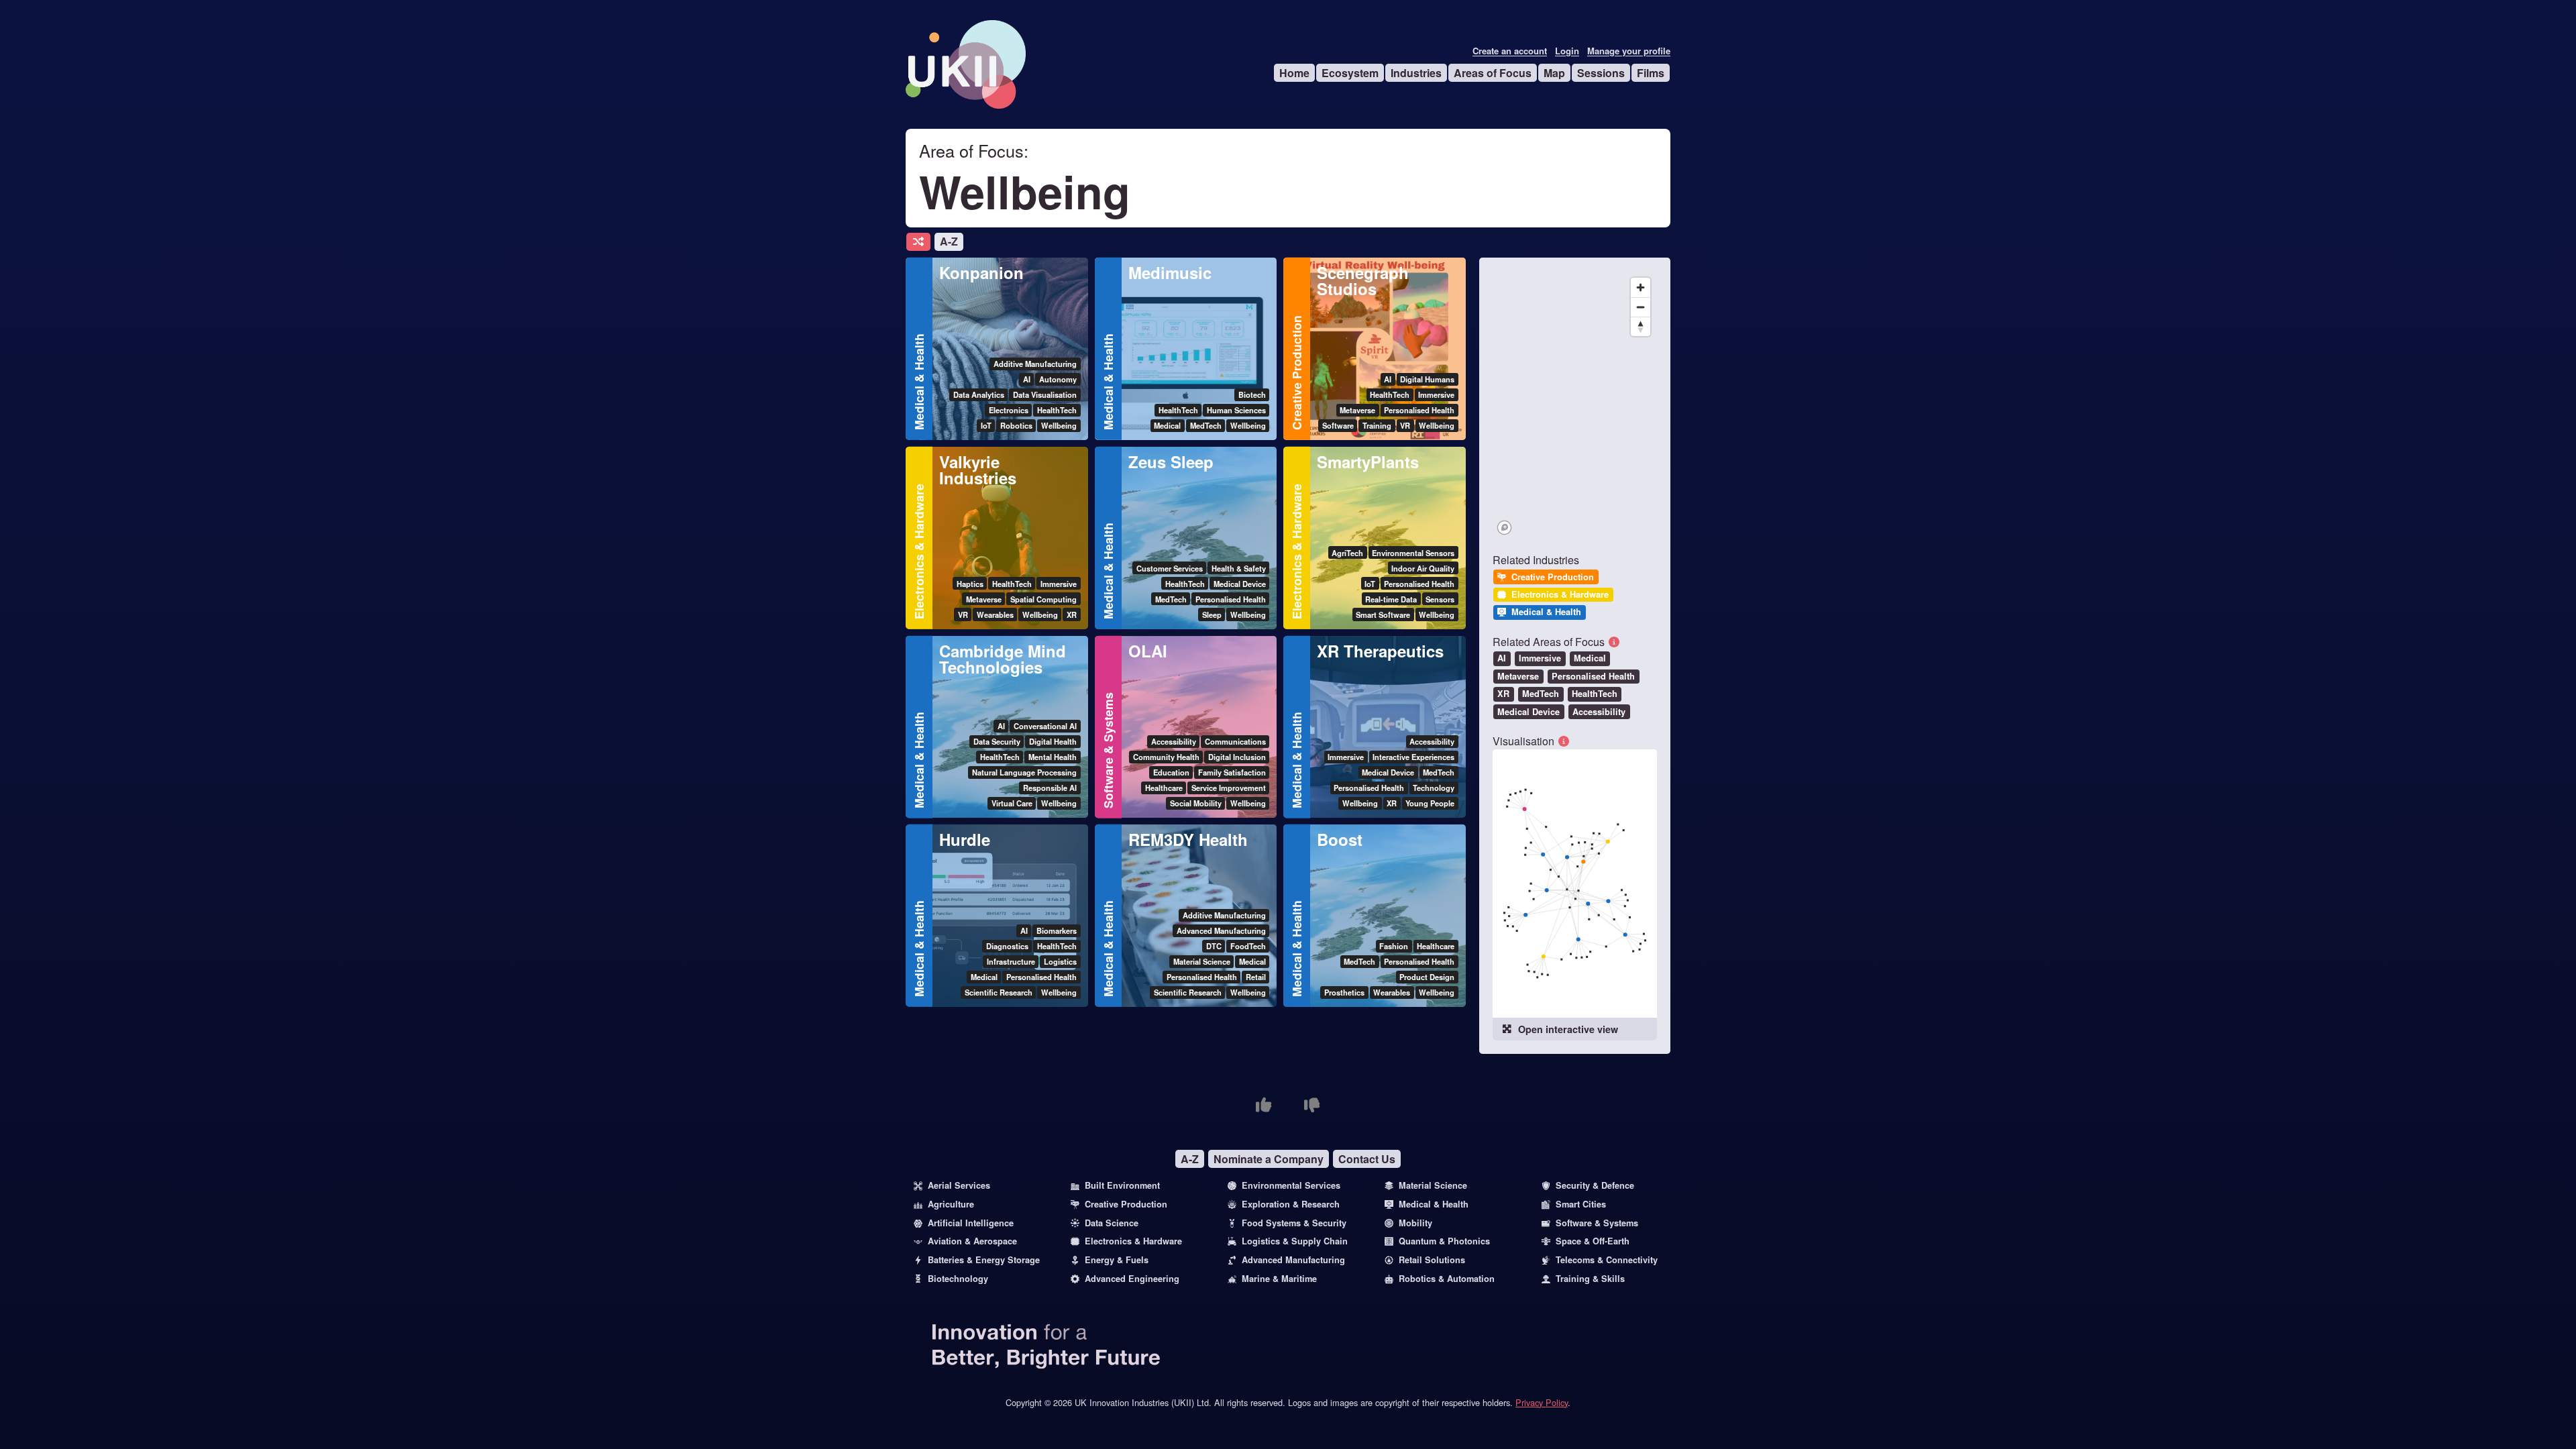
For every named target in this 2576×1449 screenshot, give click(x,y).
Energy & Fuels (1117, 1260)
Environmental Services (1291, 1185)
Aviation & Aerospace (972, 1241)
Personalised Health (1593, 676)
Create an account (1510, 51)
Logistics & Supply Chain (1295, 1241)
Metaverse (1518, 676)
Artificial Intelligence (971, 1223)
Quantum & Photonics (1444, 1241)
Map (1554, 73)
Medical (1590, 658)
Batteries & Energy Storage (984, 1260)
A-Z (949, 241)
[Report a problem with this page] (1312, 1105)
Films (1651, 73)
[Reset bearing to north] (1641, 326)
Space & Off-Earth (1593, 1241)
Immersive (1540, 658)
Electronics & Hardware (919, 551)
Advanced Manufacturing (1293, 1260)
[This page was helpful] (1264, 1105)
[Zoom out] (1641, 307)
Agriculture (951, 1204)
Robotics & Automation (1447, 1279)
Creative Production (1296, 373)
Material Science (1433, 1185)
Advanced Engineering (1132, 1279)
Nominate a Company (1269, 1159)
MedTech (1541, 694)
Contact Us (1367, 1159)
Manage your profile (1629, 51)
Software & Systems (1108, 750)
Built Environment (1122, 1185)
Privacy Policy (1542, 1402)
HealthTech (1595, 694)
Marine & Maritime (1279, 1279)
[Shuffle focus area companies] (918, 242)
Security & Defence (1595, 1185)
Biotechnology (958, 1279)
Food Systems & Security (1294, 1223)
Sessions (1601, 73)
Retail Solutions (1432, 1260)
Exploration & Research (1291, 1204)
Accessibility (1599, 712)
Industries (1416, 73)
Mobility (1415, 1223)
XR (1503, 694)
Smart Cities (1581, 1204)
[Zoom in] (1641, 287)
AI (1502, 658)
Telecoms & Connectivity (1607, 1260)
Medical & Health (919, 382)
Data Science (1112, 1223)
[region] (1575, 405)
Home (1294, 73)
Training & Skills (1590, 1279)
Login (1567, 51)
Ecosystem (1350, 73)
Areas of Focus (1493, 73)
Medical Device (1528, 712)
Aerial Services (959, 1185)
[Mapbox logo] (1504, 528)
